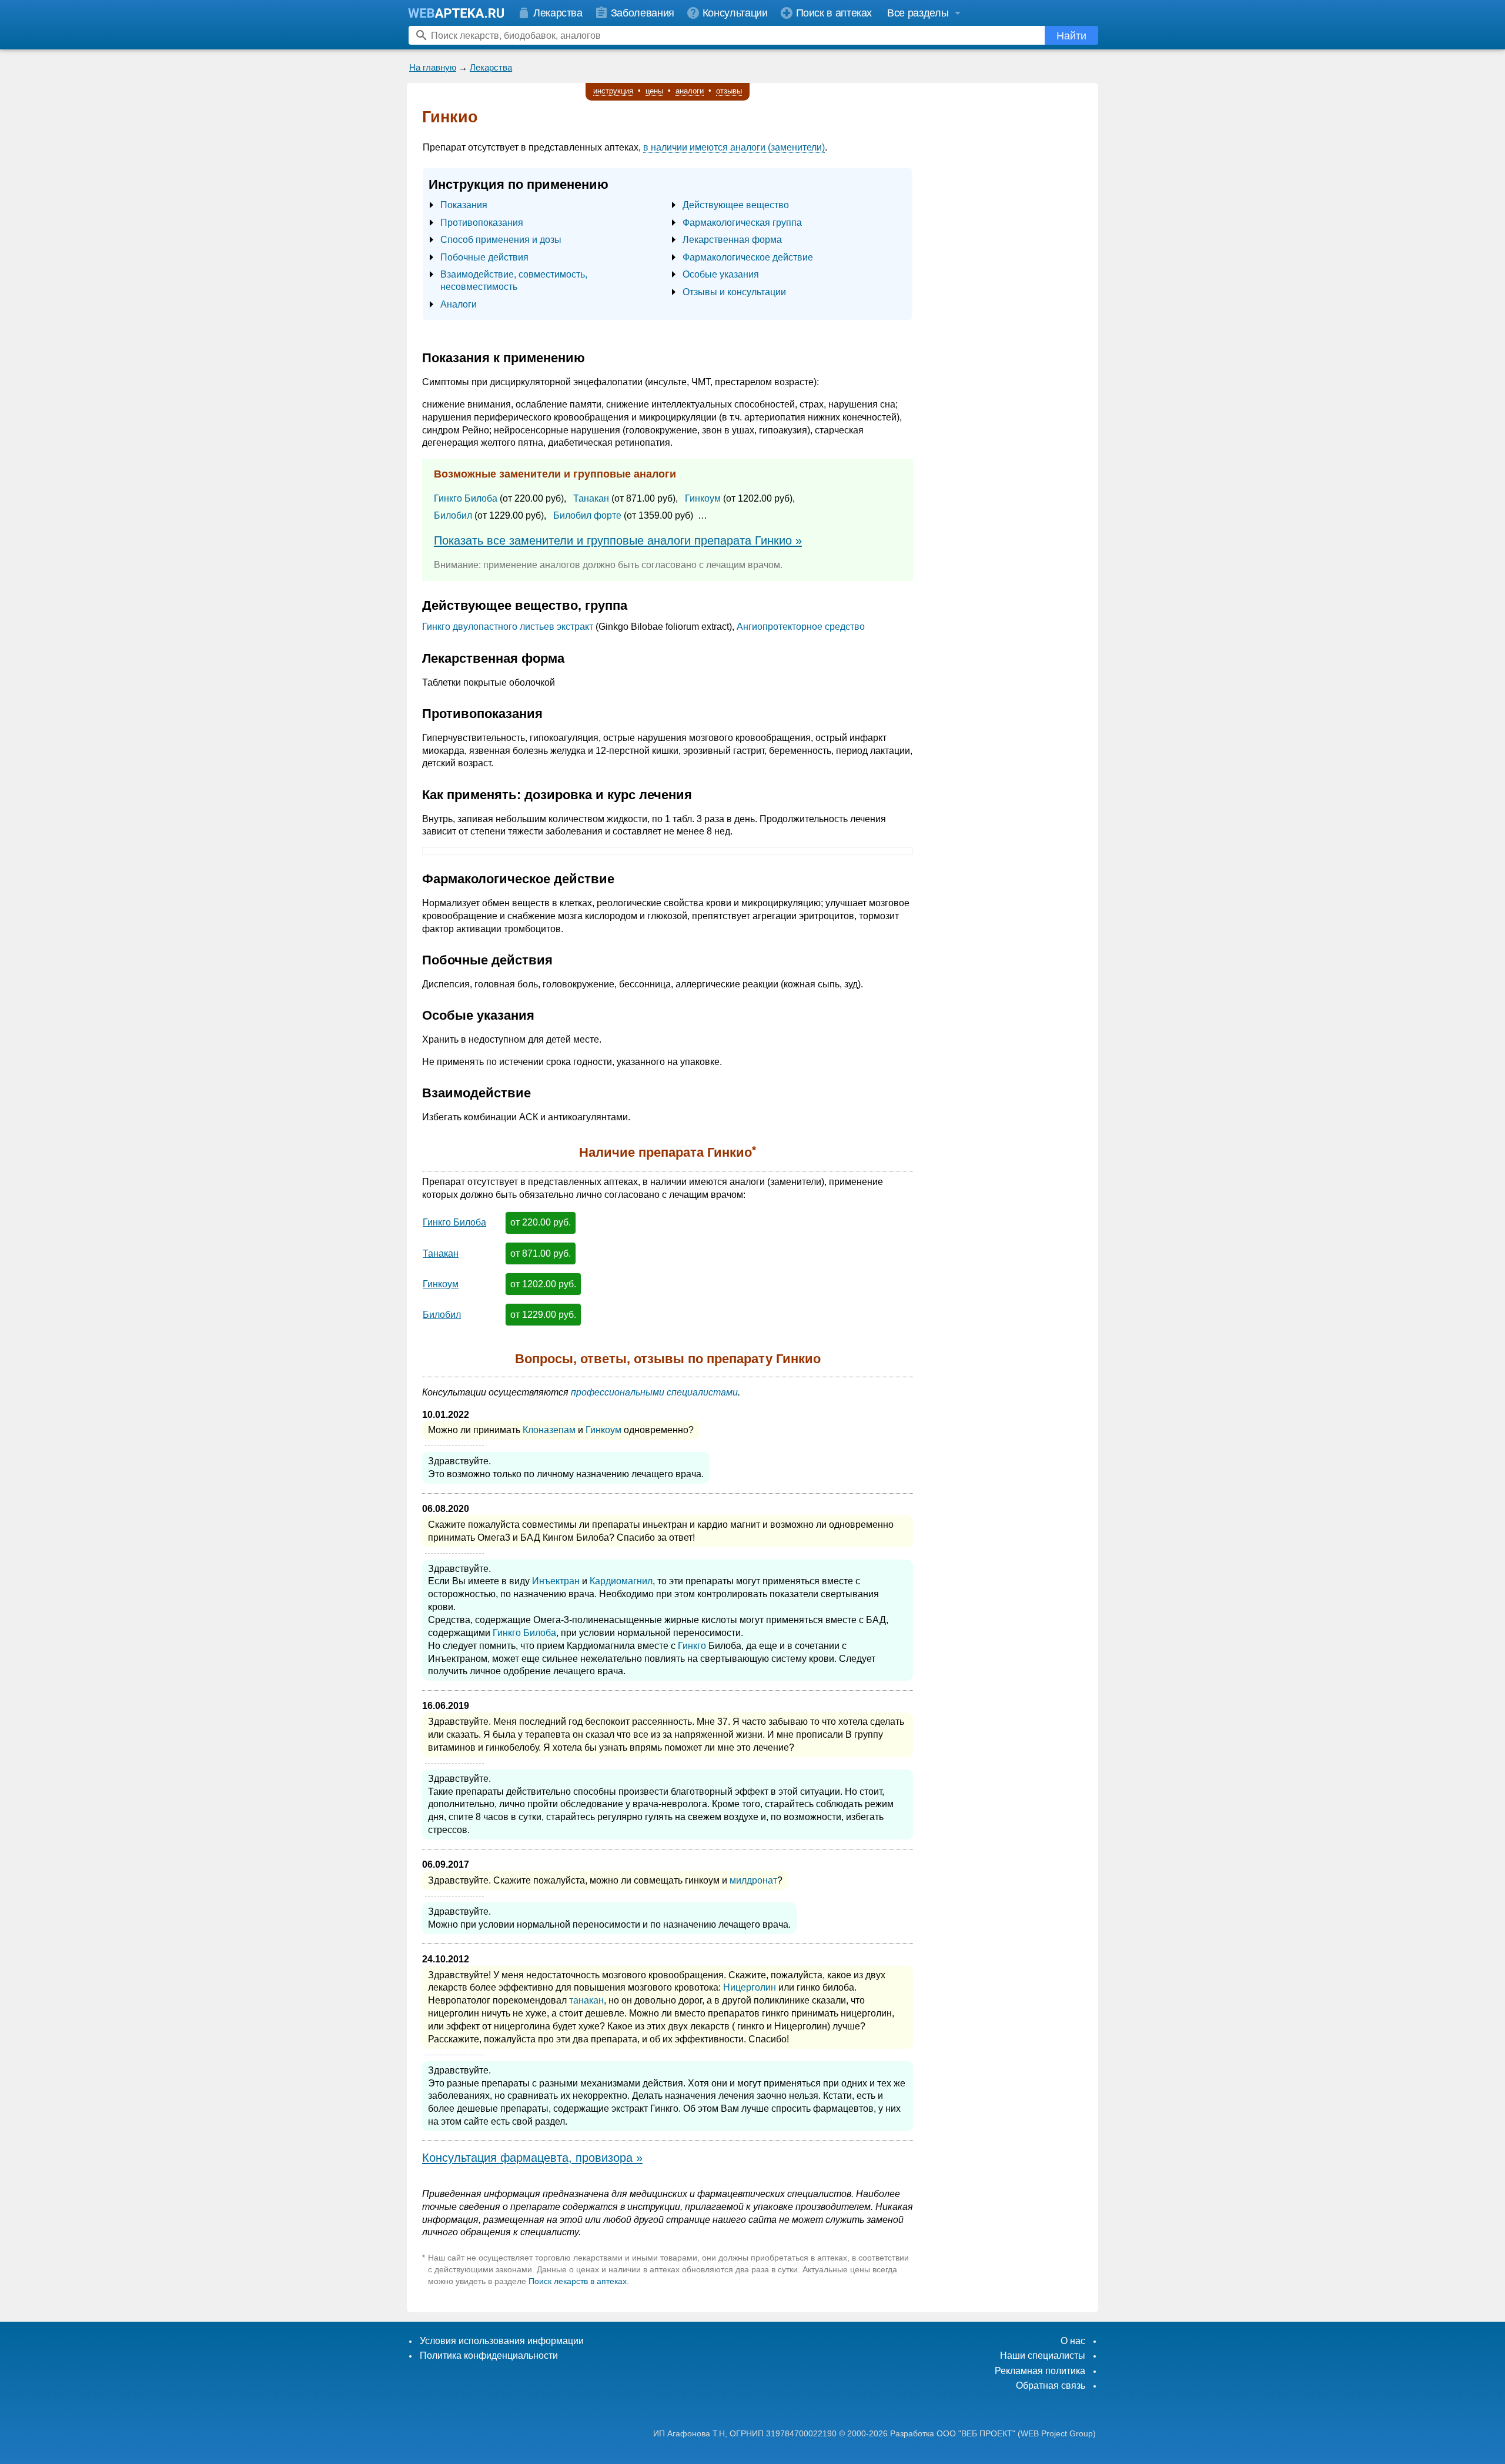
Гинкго (692, 1646)
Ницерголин (750, 1987)
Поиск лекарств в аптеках (578, 2281)
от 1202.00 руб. (543, 1284)
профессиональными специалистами (654, 1392)
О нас (1073, 2341)
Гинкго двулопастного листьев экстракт (508, 627)
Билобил (453, 515)
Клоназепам (549, 1430)
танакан (586, 2000)
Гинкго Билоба (466, 498)
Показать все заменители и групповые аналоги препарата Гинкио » (618, 540)
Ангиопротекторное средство (801, 627)
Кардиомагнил (621, 1581)
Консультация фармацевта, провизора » (532, 2158)
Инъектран (556, 1581)
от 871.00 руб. (541, 1253)
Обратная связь (1051, 2385)
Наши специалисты (1043, 2356)
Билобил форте (587, 515)
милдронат (753, 1880)
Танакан (591, 498)
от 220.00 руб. (541, 1222)
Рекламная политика (1040, 2371)
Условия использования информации (502, 2341)
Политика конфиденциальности (489, 2356)
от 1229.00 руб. (543, 1315)
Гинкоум (703, 498)
